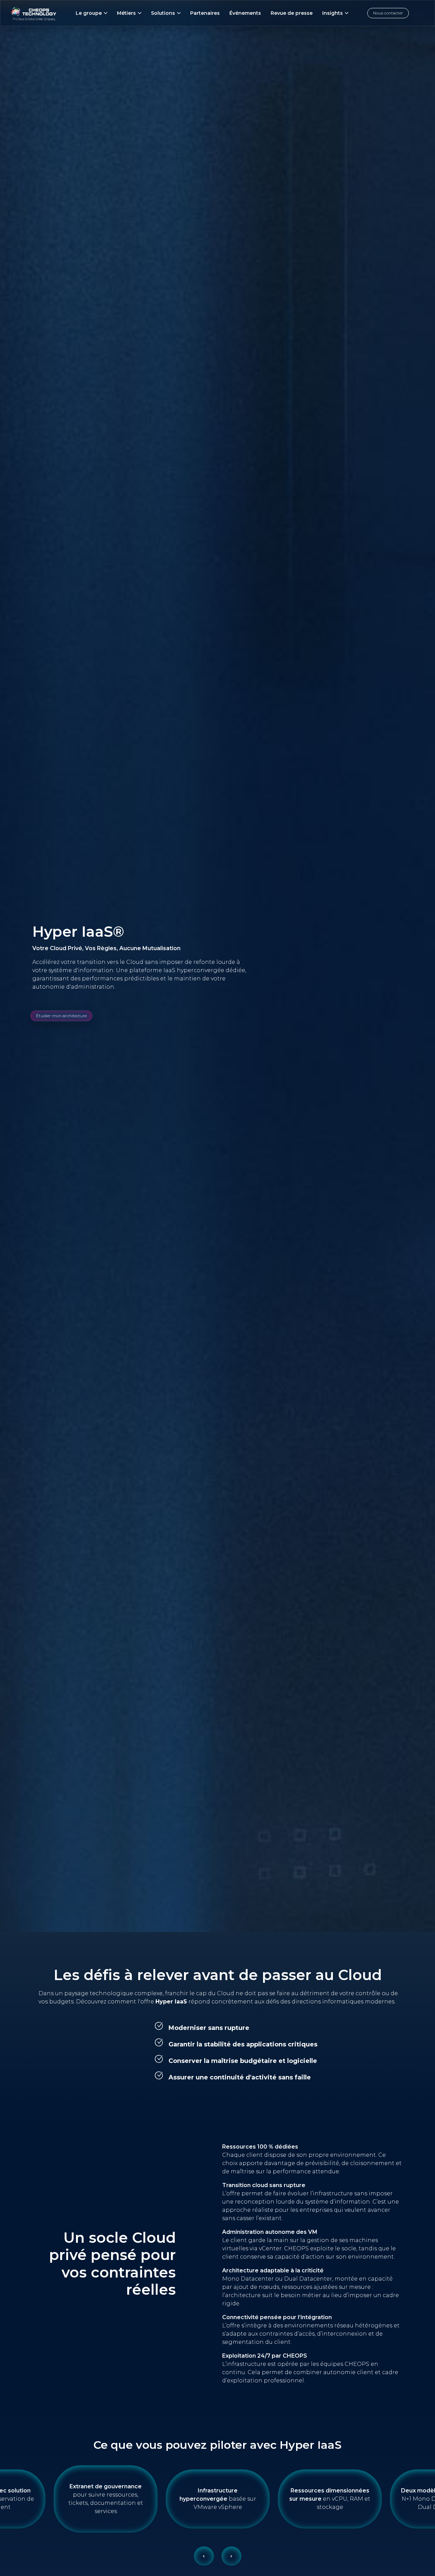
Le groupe (89, 13)
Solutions (163, 13)
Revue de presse (292, 13)
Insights (333, 13)
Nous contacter (388, 13)
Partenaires (205, 13)
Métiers (126, 13)
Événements (245, 13)
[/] (34, 13)
